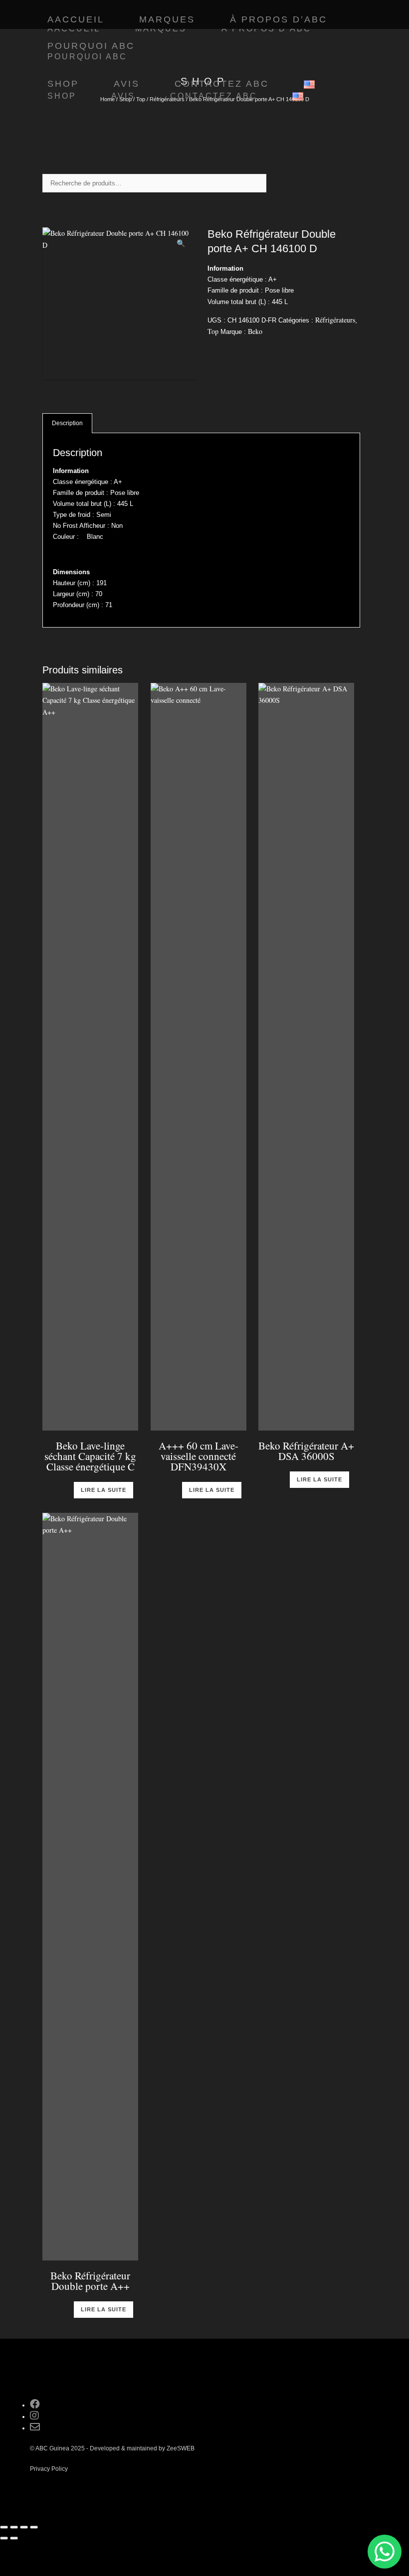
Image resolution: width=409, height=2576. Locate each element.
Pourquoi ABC (91, 46)
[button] (181, 243)
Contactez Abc (214, 96)
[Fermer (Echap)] (34, 2527)
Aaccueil (76, 19)
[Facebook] (35, 2405)
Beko (255, 331)
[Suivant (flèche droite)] (14, 2538)
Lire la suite (103, 1490)
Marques (167, 19)
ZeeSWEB (181, 2448)
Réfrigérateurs (335, 320)
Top (213, 331)
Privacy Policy (49, 2469)
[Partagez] (24, 2527)
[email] (35, 2428)
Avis (123, 96)
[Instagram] (34, 2417)
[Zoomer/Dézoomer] (4, 2527)
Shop (62, 96)
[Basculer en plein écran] (14, 2527)
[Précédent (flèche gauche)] (4, 2538)
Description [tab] (67, 423)
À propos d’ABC (279, 19)
